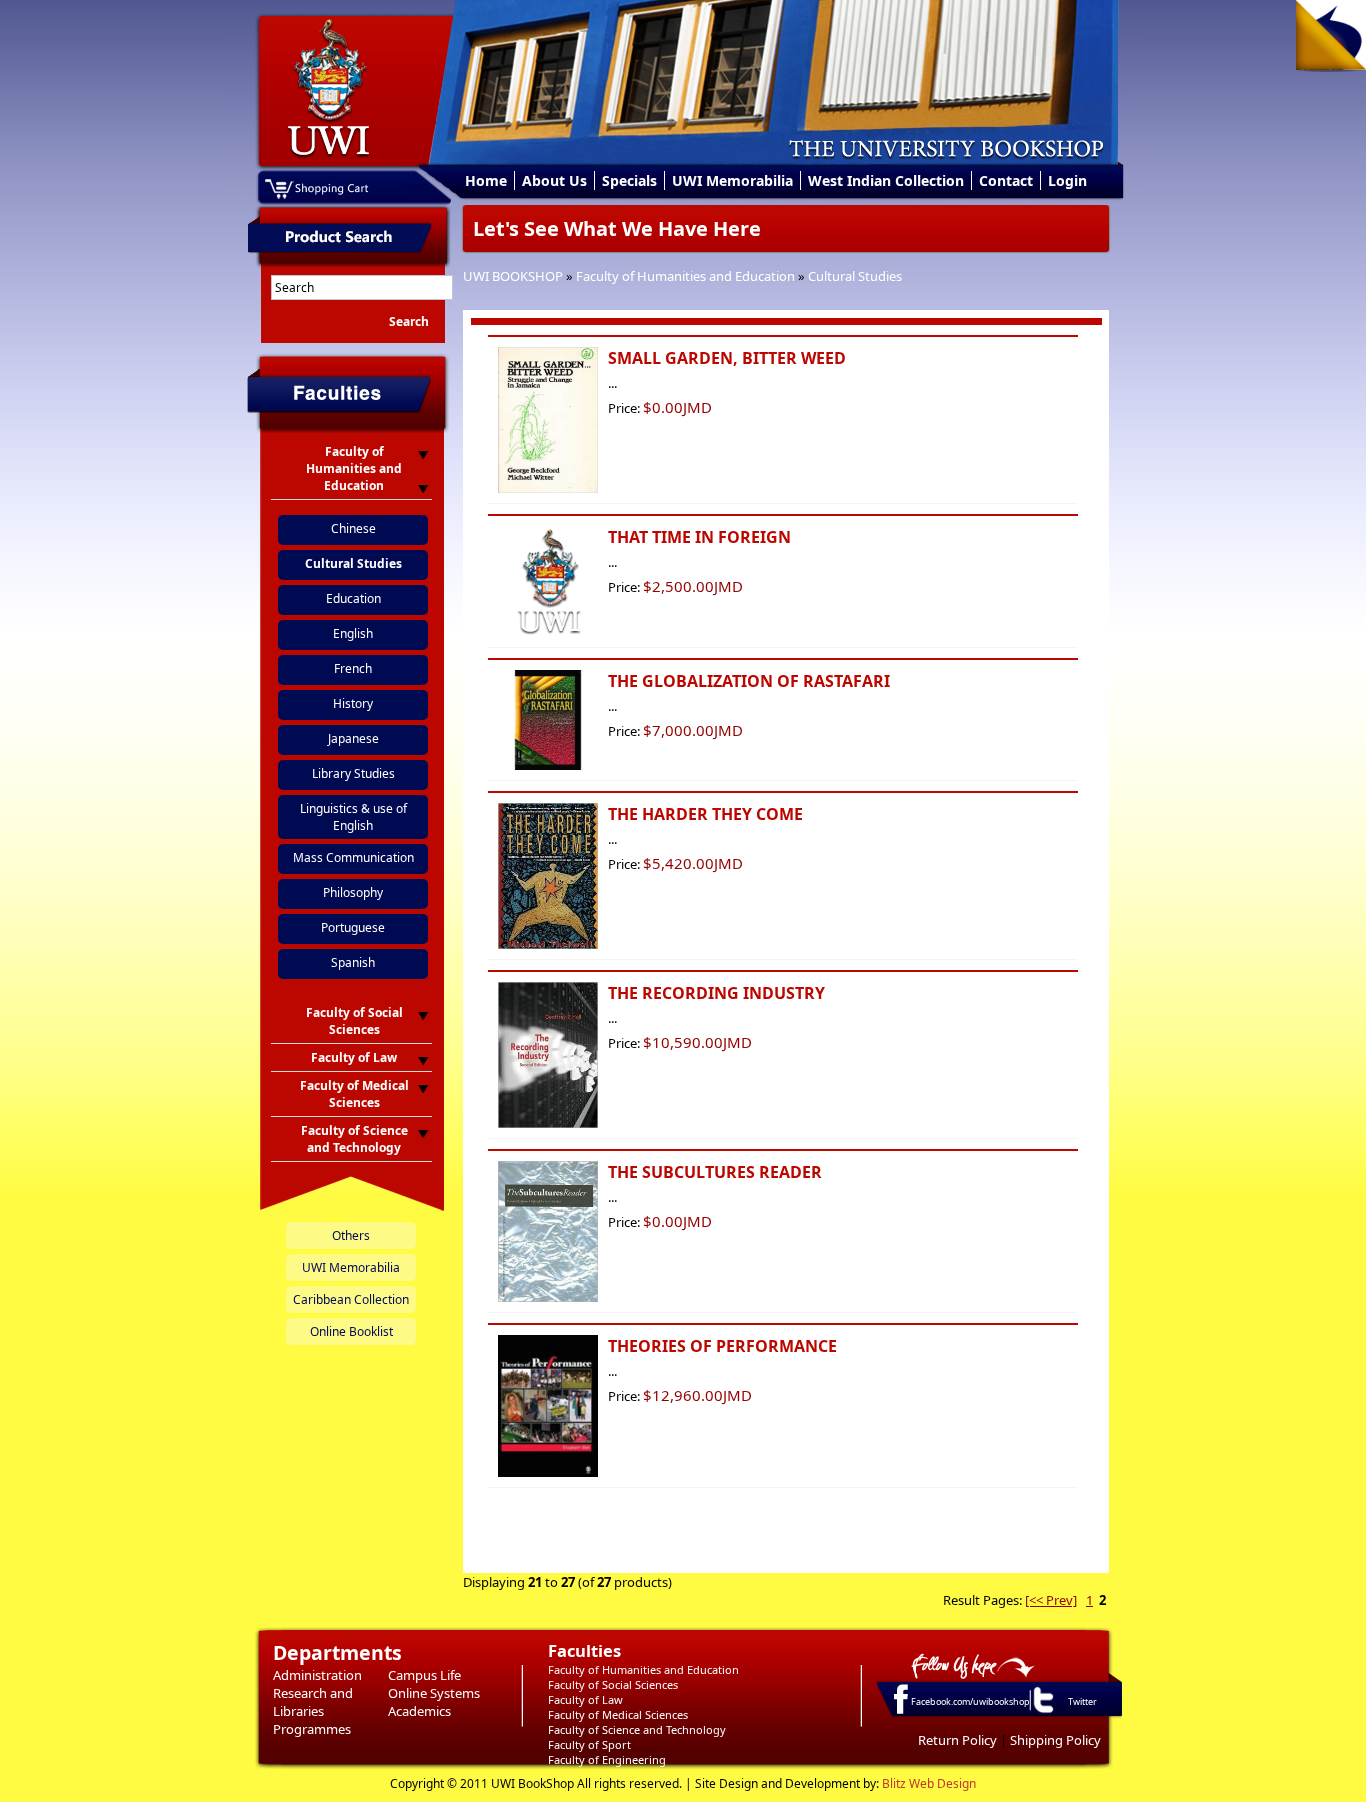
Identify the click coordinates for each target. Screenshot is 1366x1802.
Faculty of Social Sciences (613, 1684)
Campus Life (424, 1675)
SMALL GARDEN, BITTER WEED (727, 358)
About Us (554, 180)
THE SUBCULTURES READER (715, 1172)
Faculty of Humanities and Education (685, 276)
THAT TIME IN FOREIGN (699, 537)
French (353, 668)
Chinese (353, 528)
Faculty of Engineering (607, 1759)
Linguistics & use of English (353, 817)
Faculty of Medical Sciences (618, 1714)
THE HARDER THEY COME (705, 814)
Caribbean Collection (351, 1299)
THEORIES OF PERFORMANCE (722, 1346)
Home (486, 180)
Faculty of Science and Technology (637, 1729)
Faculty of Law (585, 1699)
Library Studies (353, 773)
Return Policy (957, 1740)
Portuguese (353, 927)
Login (1067, 180)
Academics (419, 1711)
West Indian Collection (886, 180)
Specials (629, 180)
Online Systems (434, 1693)
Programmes (312, 1729)
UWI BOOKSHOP (513, 276)
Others (351, 1235)
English (353, 633)
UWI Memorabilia (732, 180)
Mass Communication (353, 857)
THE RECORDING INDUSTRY (716, 993)
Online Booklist (351, 1331)
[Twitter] (1042, 1712)
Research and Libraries (313, 1702)
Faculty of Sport (589, 1744)
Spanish (353, 962)
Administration (317, 1675)
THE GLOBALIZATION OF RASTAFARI (749, 681)
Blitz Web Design (929, 1783)
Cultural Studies (855, 276)
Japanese (353, 738)
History (353, 703)
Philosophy (353, 892)
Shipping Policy (1055, 1740)
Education (353, 598)
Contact (1006, 180)
